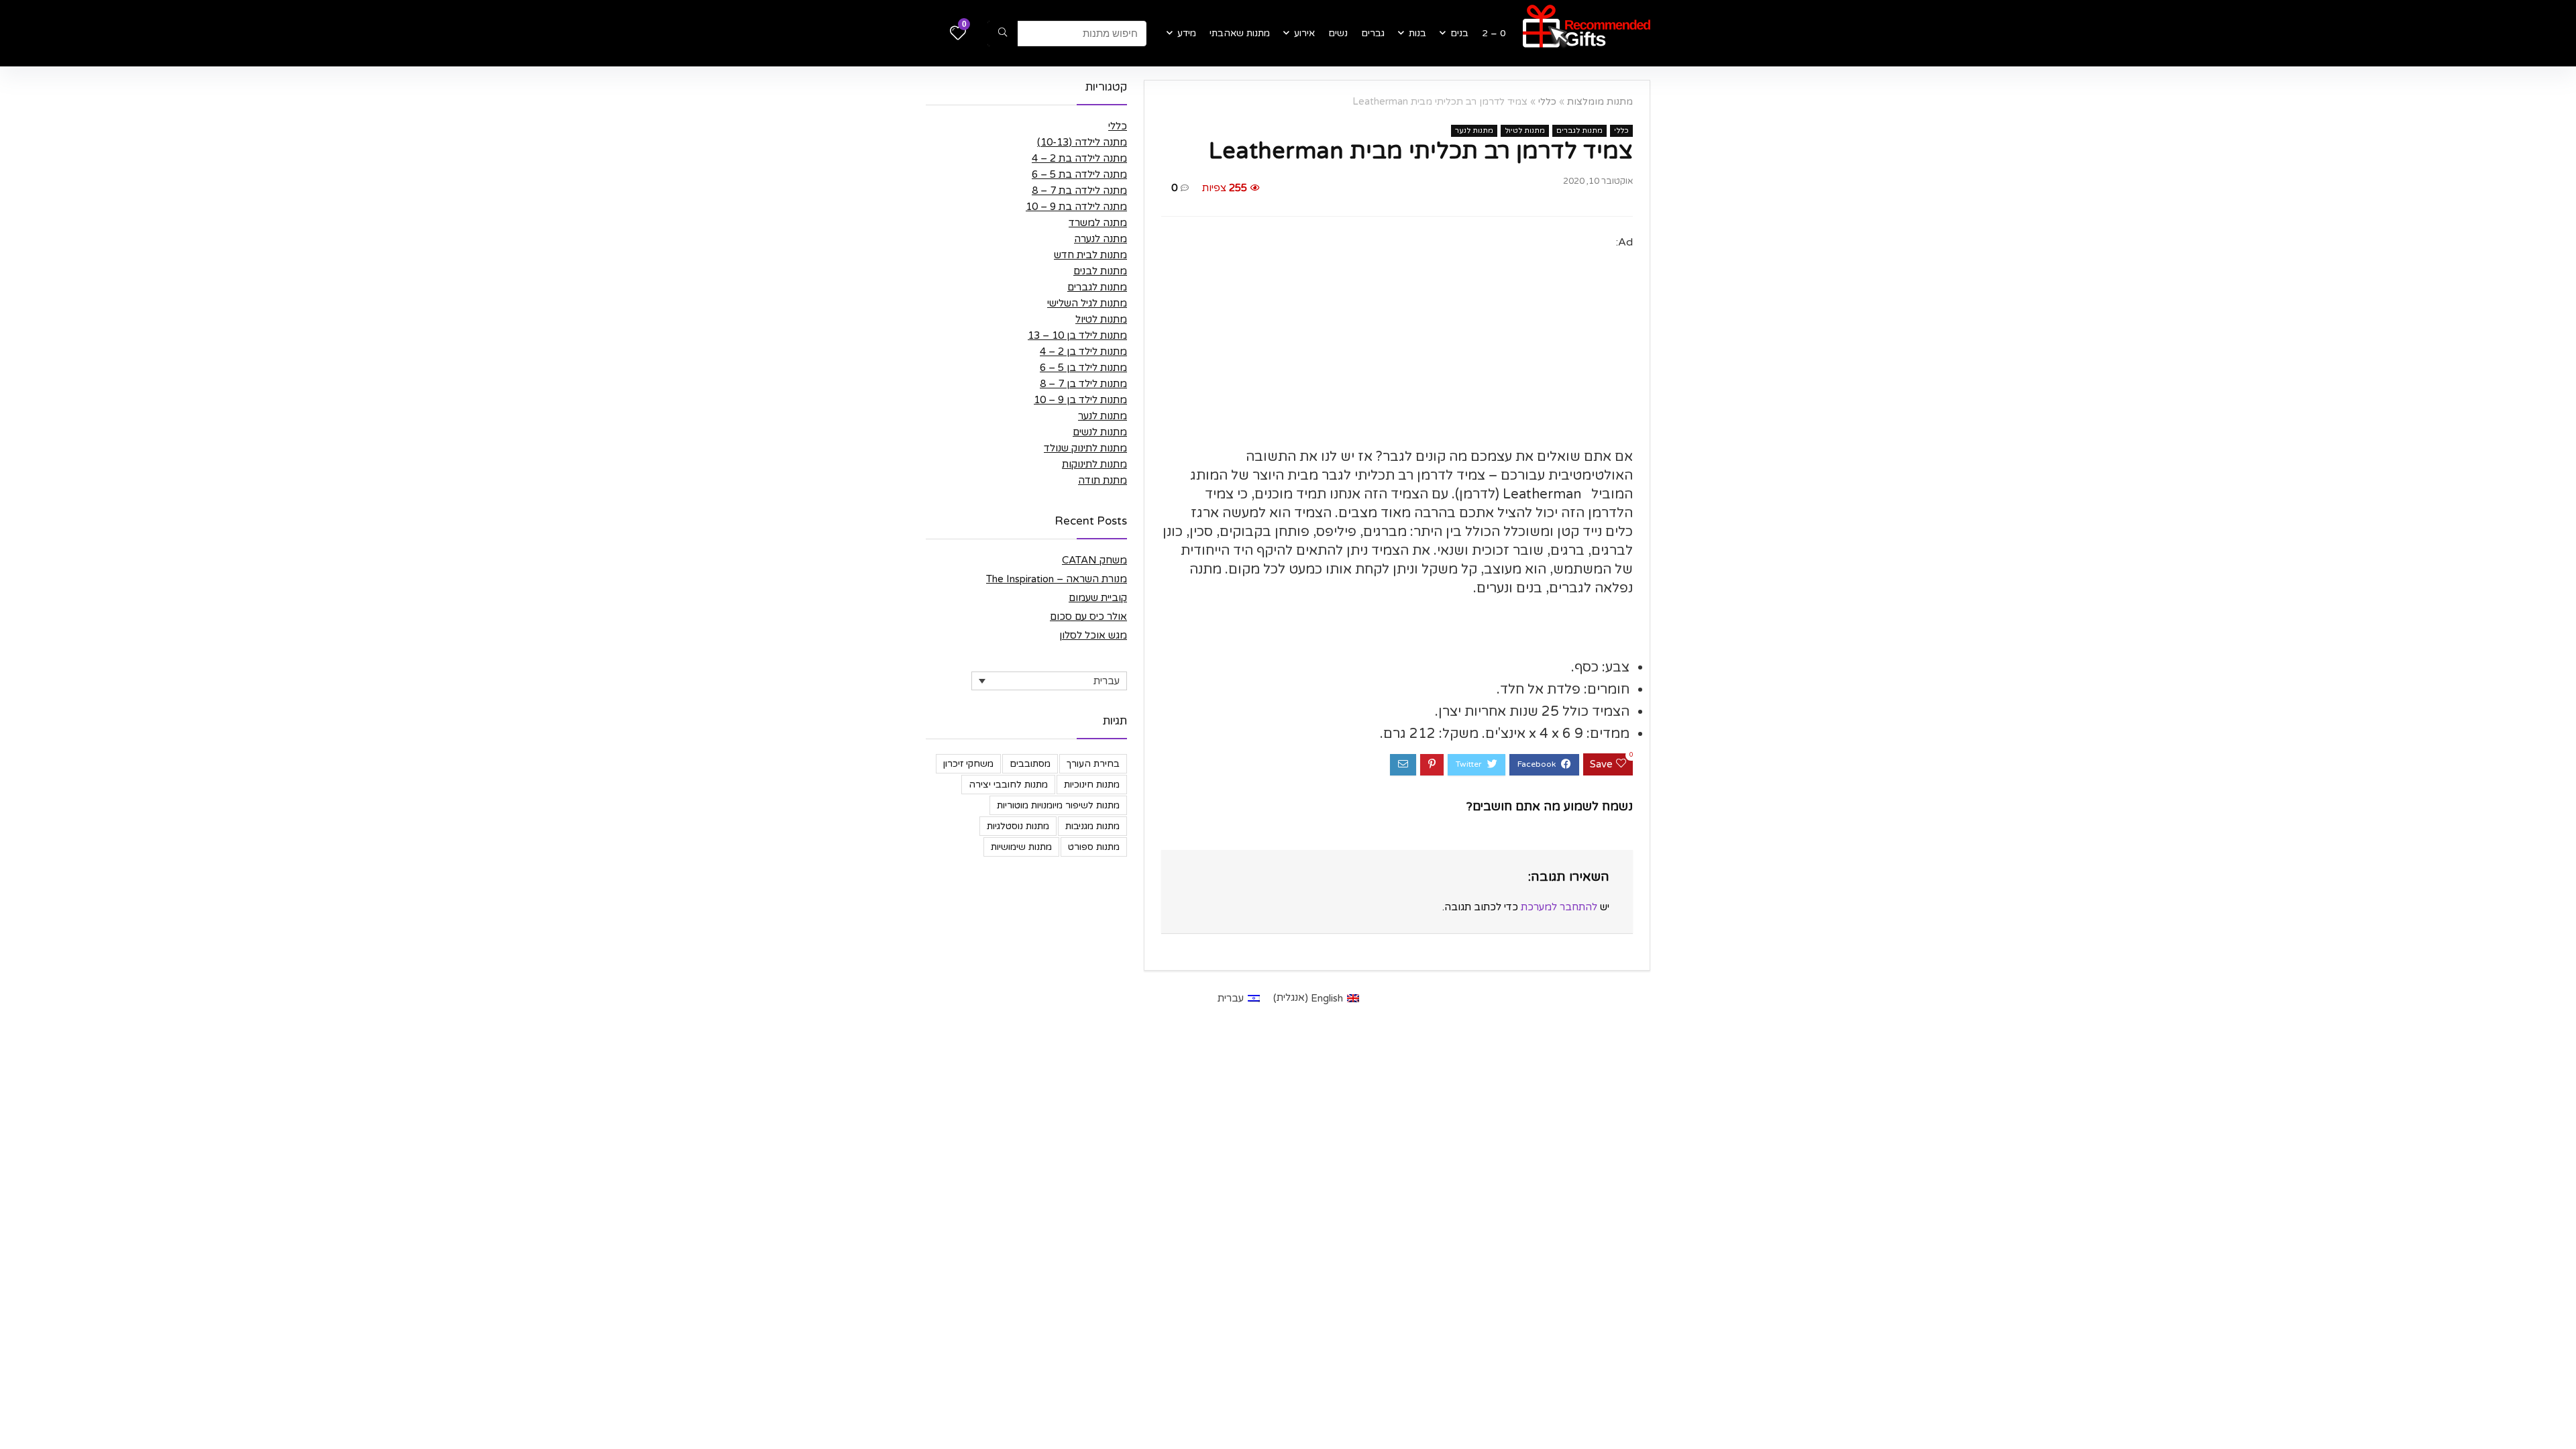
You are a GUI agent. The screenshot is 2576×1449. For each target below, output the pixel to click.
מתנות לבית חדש (1090, 255)
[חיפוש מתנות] (1003, 34)
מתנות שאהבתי (1240, 33)
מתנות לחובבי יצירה (1008, 785)
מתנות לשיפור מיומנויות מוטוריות (1058, 805)
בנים (1459, 33)
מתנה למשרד (1098, 223)
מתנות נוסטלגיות (1018, 826)
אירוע (1304, 33)
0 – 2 (1494, 33)
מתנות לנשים (1100, 432)
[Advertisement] (1397, 345)
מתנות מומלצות (1600, 102)
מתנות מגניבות (1092, 826)
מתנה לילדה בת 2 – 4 (1079, 158)
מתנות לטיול (1525, 130)
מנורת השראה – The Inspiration (1057, 579)
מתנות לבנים (1100, 271)
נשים (1338, 33)
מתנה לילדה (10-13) (1082, 142)
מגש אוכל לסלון (1093, 635)
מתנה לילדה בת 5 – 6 (1079, 174)
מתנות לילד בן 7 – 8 (1083, 384)
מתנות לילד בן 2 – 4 (1083, 352)
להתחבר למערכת (1559, 907)
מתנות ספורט (1094, 847)
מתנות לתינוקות (1094, 464)
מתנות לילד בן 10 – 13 (1077, 335)
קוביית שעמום (1098, 598)
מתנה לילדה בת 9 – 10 (1076, 207)
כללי (1547, 102)
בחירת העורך (1093, 764)
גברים (1373, 33)
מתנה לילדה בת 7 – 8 (1079, 191)
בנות (1417, 33)
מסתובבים (1030, 764)
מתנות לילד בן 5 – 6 (1083, 368)
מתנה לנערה (1101, 239)
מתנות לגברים (1579, 130)
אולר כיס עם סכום (1088, 616)
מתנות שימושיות (1021, 847)
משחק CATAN (1094, 560)
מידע (1187, 33)
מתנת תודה (1103, 480)
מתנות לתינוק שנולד (1085, 448)
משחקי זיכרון (968, 764)
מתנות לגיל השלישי (1087, 303)
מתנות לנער (1474, 130)
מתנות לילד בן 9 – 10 (1080, 400)
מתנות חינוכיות (1092, 785)
